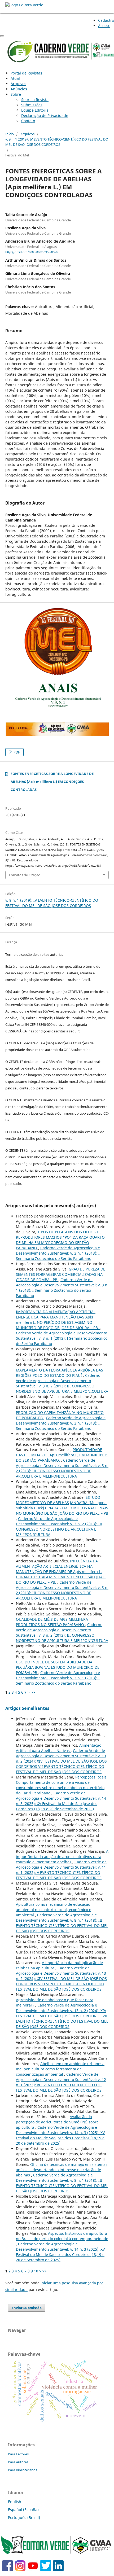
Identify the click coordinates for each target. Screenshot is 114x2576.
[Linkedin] (58, 2570)
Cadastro (106, 20)
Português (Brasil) (24, 2518)
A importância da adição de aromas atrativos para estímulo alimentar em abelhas (62, 1857)
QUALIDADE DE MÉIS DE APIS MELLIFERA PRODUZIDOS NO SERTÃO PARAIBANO (52, 1622)
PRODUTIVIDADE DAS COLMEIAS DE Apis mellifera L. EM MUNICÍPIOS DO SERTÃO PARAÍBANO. (62, 1455)
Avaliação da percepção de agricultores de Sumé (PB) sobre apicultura (57, 2122)
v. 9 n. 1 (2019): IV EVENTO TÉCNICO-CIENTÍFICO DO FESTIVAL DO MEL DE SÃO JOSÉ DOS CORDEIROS (57, 142)
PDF (16, 752)
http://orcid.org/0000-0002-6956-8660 (31, 252)
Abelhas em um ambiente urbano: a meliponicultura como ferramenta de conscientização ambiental (60, 2069)
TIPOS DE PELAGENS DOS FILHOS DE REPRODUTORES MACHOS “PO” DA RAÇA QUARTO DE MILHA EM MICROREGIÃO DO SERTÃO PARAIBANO (60, 1240)
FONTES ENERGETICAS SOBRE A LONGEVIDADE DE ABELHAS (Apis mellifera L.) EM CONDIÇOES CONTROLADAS (52, 782)
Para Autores (18, 2462)
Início (10, 134)
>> (33, 1692)
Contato (28, 121)
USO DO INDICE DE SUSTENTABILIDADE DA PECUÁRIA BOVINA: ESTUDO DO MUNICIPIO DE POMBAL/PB (58, 1667)
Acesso (104, 26)
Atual (15, 78)
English (15, 2502)
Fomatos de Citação (25, 875)
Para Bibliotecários (23, 2470)
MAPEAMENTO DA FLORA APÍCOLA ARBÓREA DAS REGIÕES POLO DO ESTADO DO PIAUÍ (60, 1373)
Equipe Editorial (35, 110)
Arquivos (18, 84)
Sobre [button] (16, 94)
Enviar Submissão (27, 2308)
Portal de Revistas (26, 73)
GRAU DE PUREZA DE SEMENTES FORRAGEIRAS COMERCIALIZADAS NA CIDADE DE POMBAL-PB (61, 1274)
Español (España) (23, 2510)
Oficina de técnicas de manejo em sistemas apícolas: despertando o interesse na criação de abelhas (62, 2170)
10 (36, 2271)
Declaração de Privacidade (45, 115)
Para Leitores (18, 2454)
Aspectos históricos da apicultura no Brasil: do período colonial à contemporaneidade (62, 2236)
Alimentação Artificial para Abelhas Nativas (59, 1748)
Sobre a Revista (35, 100)
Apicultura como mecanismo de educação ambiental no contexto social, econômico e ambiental (54, 1910)
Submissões (32, 105)
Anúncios (19, 89)
